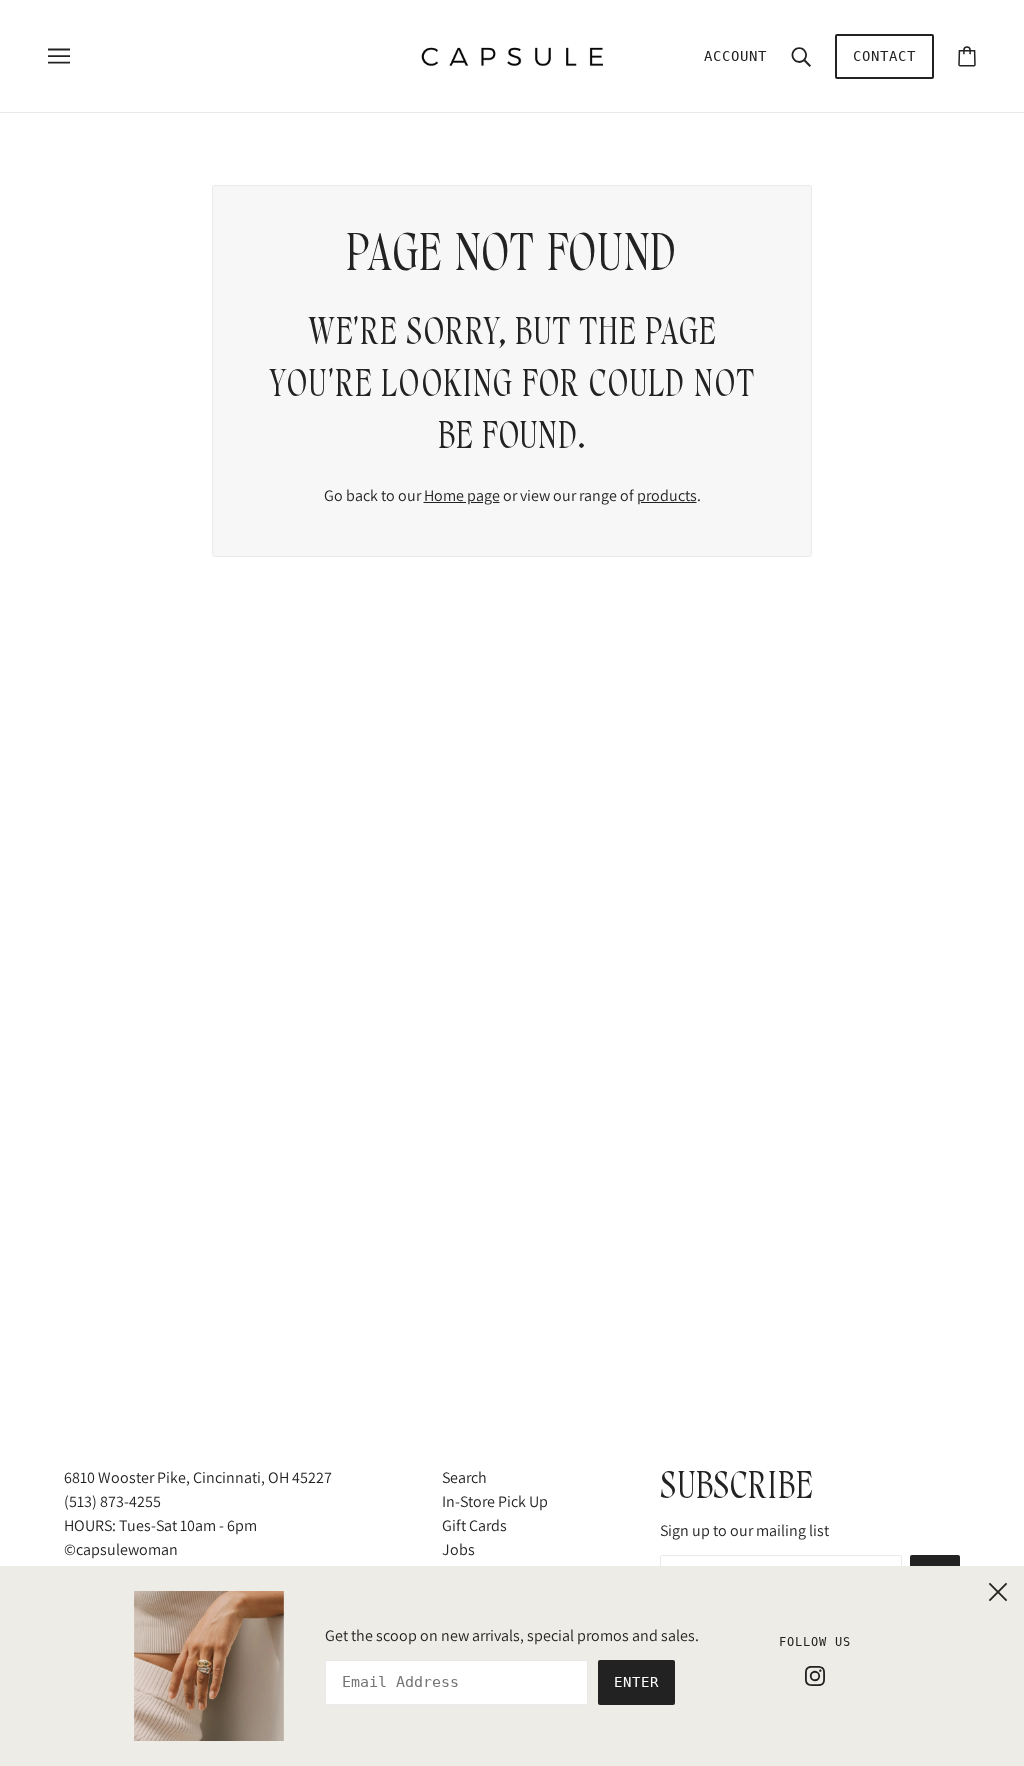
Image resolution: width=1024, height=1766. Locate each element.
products (667, 495)
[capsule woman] (512, 54)
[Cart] (967, 56)
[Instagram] (815, 1675)
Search (464, 1477)
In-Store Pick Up (495, 1501)
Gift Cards (474, 1525)
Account (735, 56)
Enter (636, 1682)
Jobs (458, 1549)
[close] (998, 1589)
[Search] (801, 56)
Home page (462, 495)
